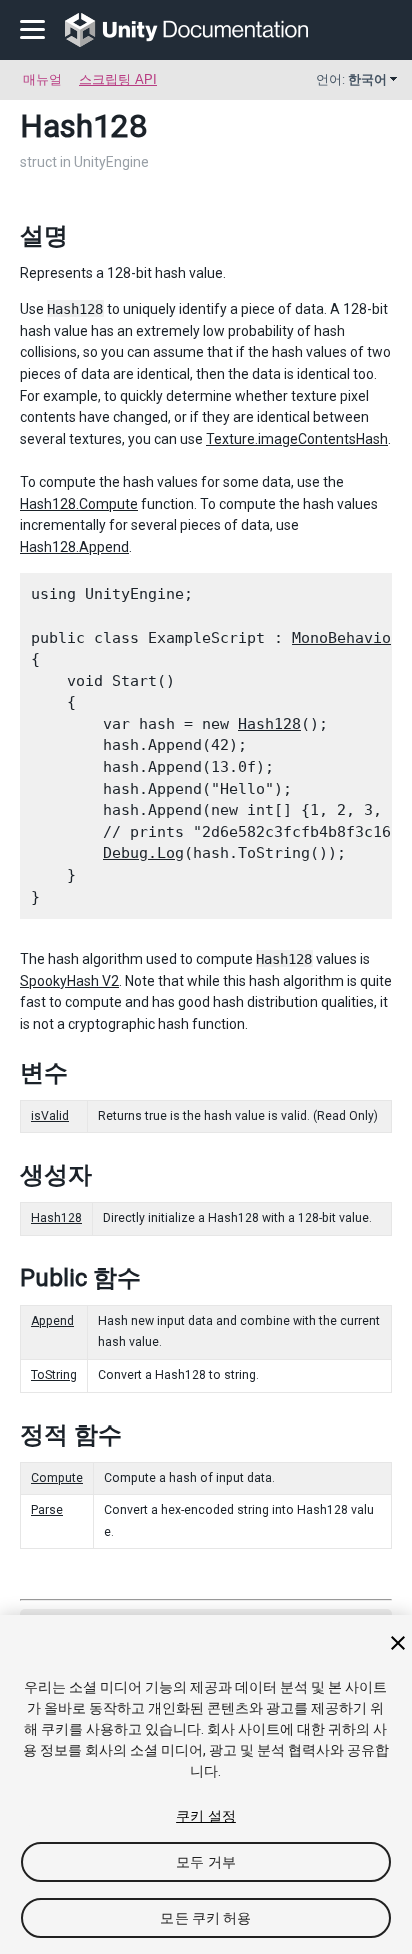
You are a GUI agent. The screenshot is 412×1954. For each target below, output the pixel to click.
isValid (50, 1116)
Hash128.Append (74, 547)
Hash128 (269, 724)
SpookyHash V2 (69, 981)
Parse (47, 1510)
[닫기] (398, 1643)
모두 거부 (206, 1862)
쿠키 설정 (206, 1816)
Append (52, 1321)
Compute (57, 1478)
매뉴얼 (42, 79)
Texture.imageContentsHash (297, 439)
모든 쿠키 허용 (205, 1918)
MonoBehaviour (350, 638)
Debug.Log (143, 853)
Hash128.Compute (79, 504)
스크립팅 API (118, 79)
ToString (54, 1375)
